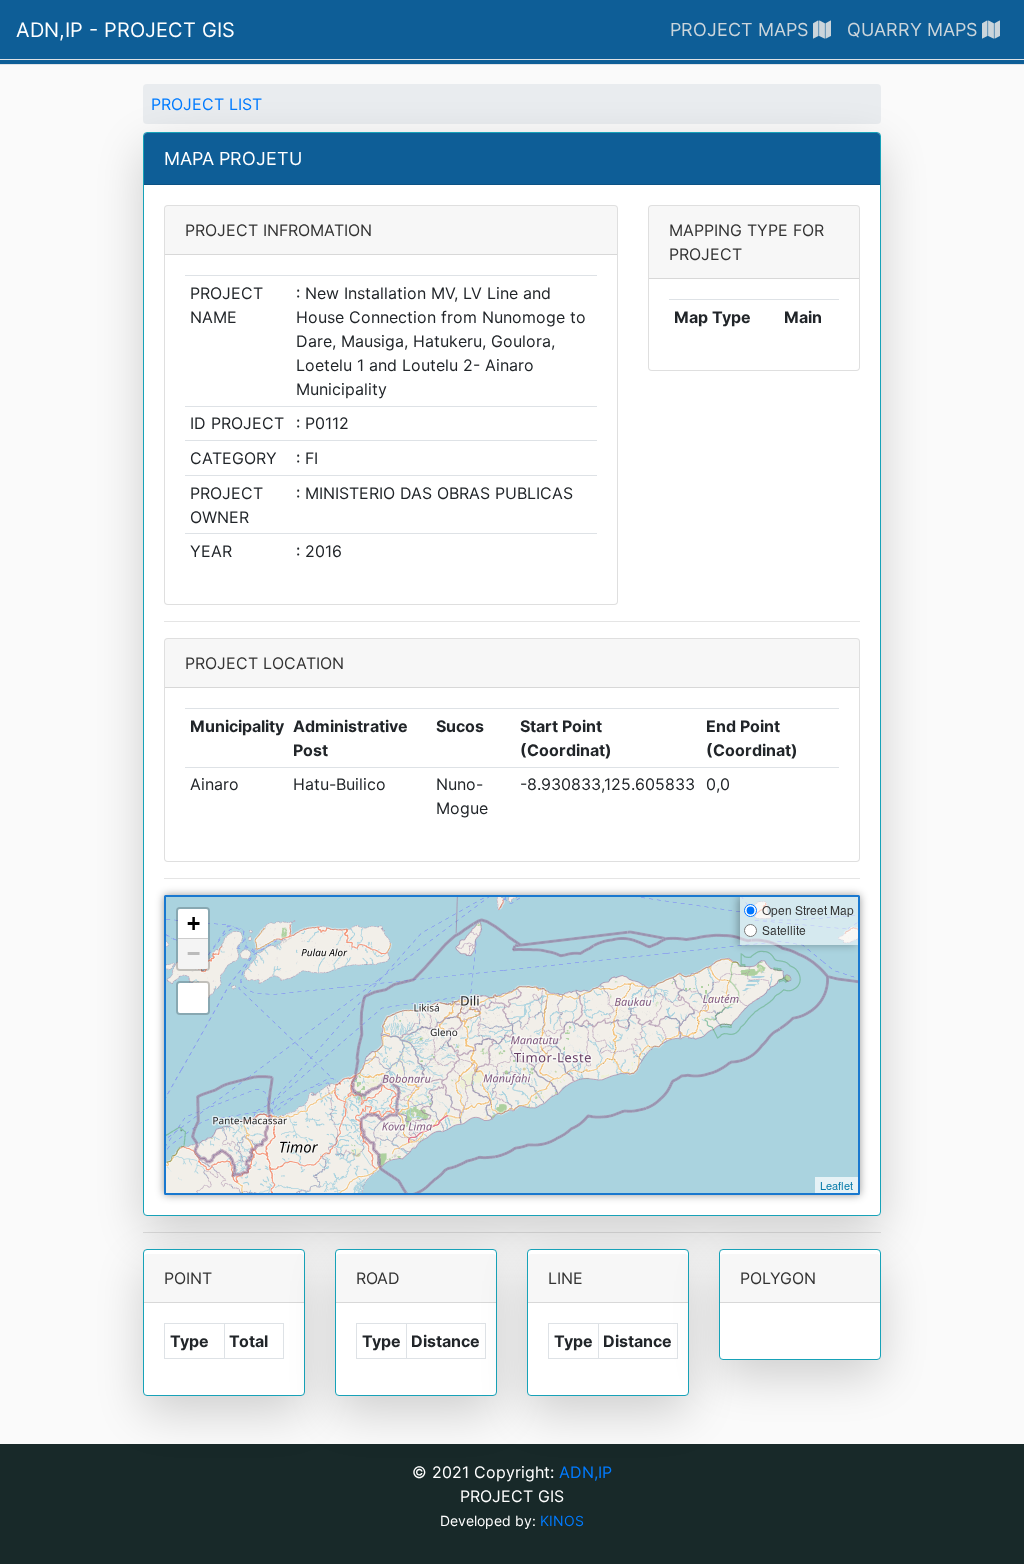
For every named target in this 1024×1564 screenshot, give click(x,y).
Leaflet (836, 1185)
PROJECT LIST (206, 104)
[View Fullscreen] (193, 998)
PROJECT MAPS (741, 29)
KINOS (562, 1520)
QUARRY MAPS (914, 29)
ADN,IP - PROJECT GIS (125, 30)
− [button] (193, 953)
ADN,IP (585, 1472)
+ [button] (193, 923)
